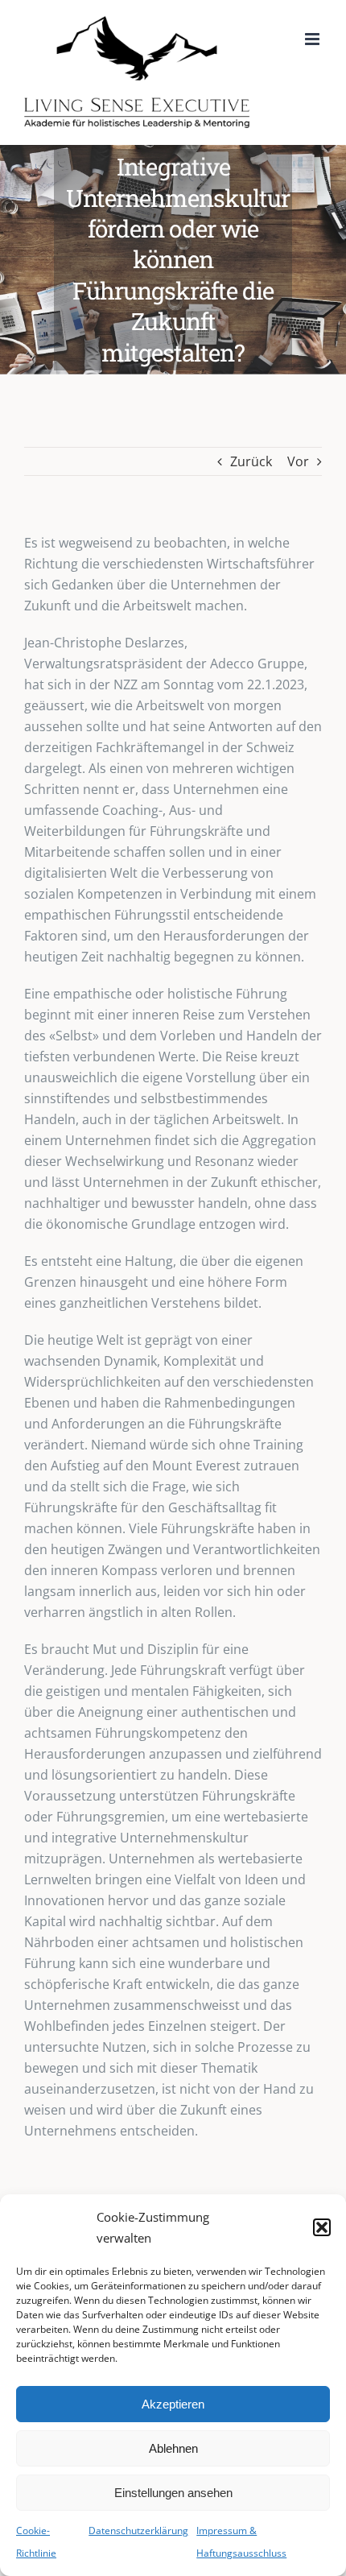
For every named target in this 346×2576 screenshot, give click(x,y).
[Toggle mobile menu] (313, 39)
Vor (298, 461)
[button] (322, 2227)
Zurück (251, 461)
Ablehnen (173, 2448)
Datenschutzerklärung (138, 2531)
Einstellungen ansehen (173, 2493)
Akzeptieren (173, 2404)
